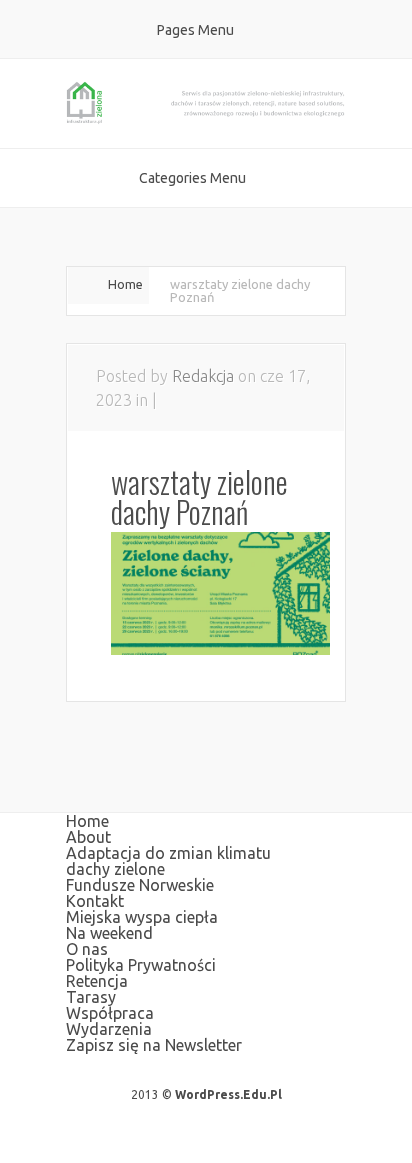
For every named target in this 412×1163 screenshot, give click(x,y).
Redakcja (203, 376)
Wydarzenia (109, 1029)
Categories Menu (192, 178)
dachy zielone (115, 869)
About (88, 837)
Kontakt (95, 901)
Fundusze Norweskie (140, 885)
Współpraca (110, 1013)
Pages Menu (195, 30)
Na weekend (109, 933)
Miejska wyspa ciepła (142, 917)
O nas (87, 949)
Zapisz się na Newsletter (154, 1045)
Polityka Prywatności (141, 965)
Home (125, 284)
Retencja (97, 981)
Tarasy (91, 997)
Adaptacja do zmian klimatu (168, 853)
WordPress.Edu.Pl (228, 1094)
